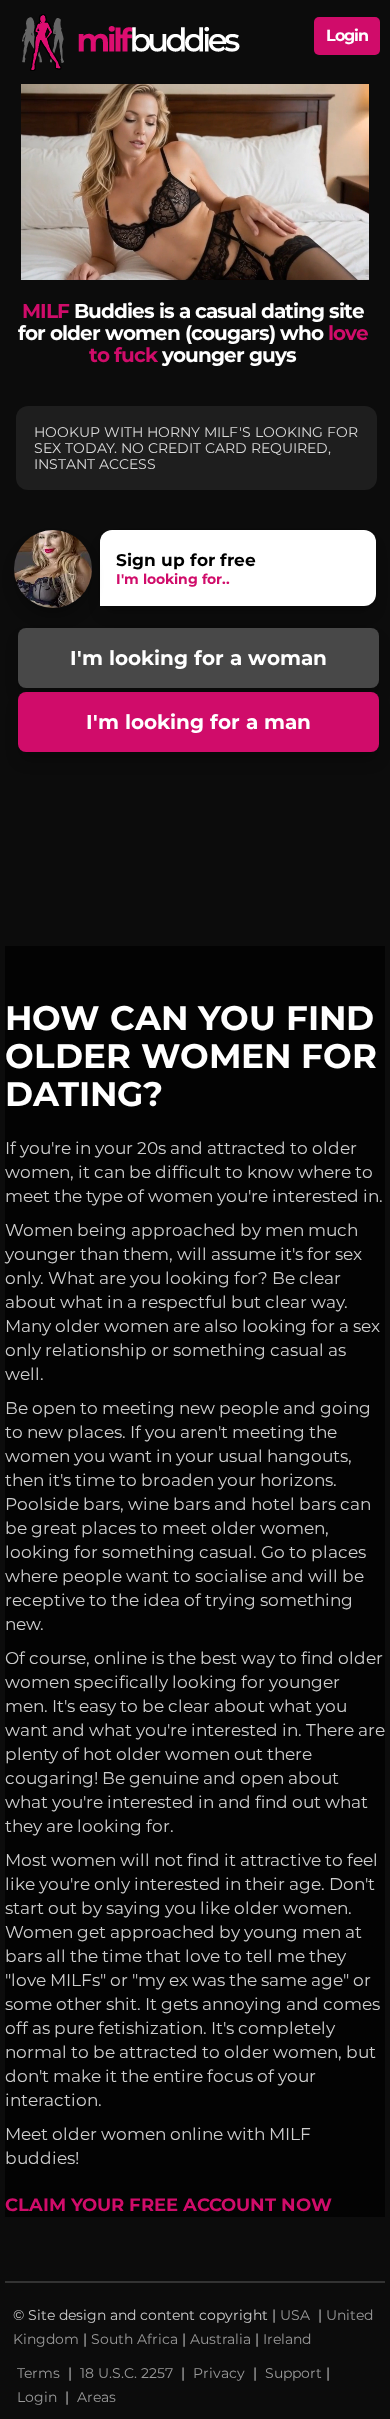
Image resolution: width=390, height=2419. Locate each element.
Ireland (287, 2339)
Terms (38, 2373)
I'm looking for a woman (198, 658)
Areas (96, 2397)
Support (293, 2373)
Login (347, 35)
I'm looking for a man (198, 722)
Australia (220, 2339)
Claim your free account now (168, 2205)
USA (297, 2315)
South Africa (134, 2339)
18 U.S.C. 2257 (126, 2373)
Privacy (219, 2373)
